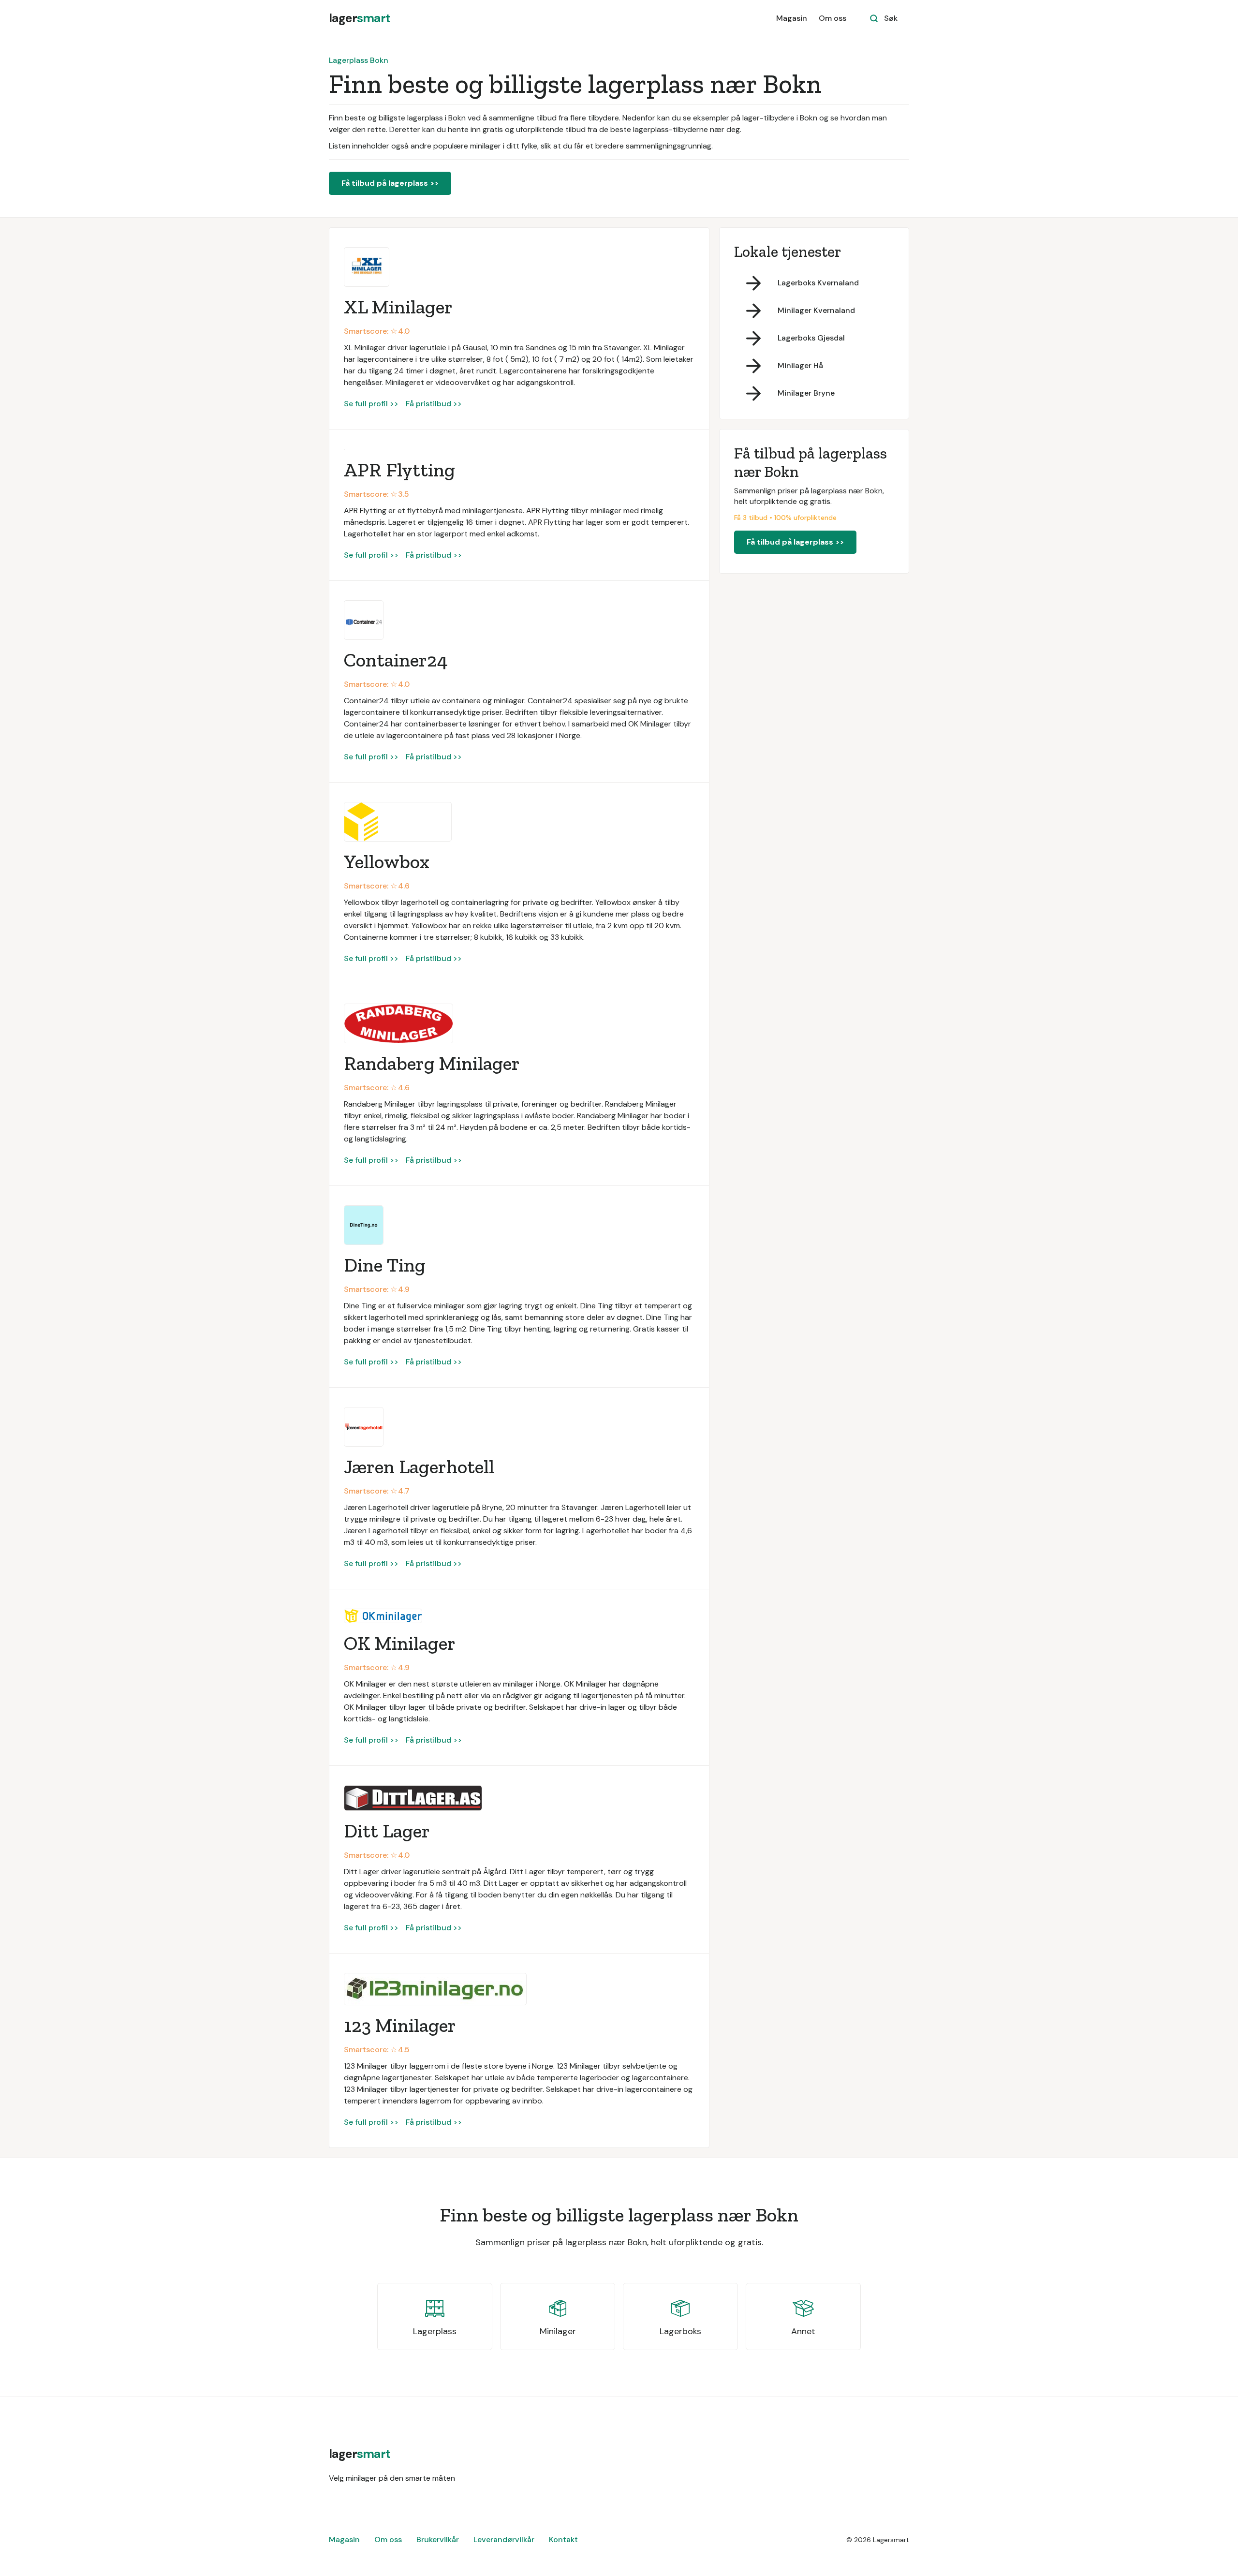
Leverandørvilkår (504, 2539)
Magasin (792, 18)
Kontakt (563, 2539)
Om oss (833, 18)
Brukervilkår (438, 2539)
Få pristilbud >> (434, 404)
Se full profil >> (371, 404)
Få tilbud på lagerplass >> (390, 183)
